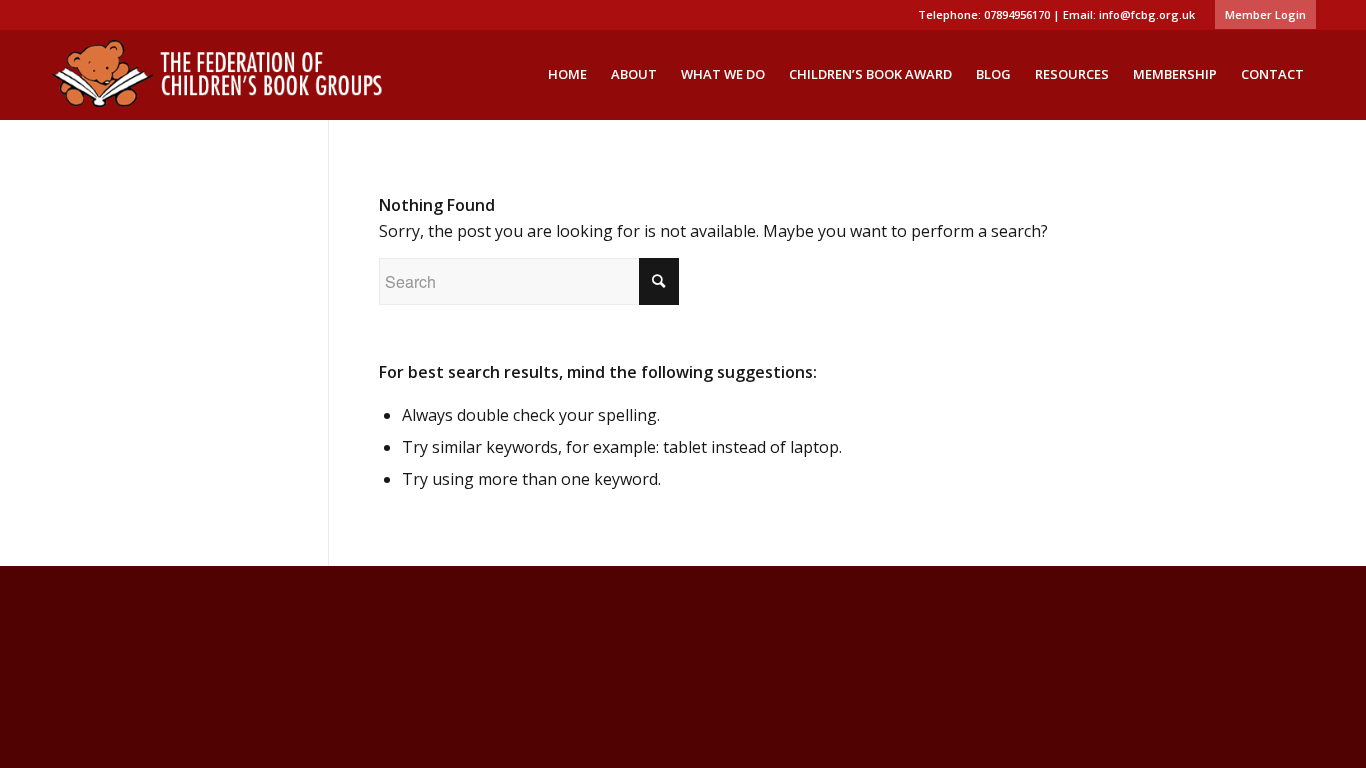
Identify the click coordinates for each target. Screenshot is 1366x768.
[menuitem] (1260, 15)
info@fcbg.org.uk (1147, 14)
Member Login (1265, 14)
